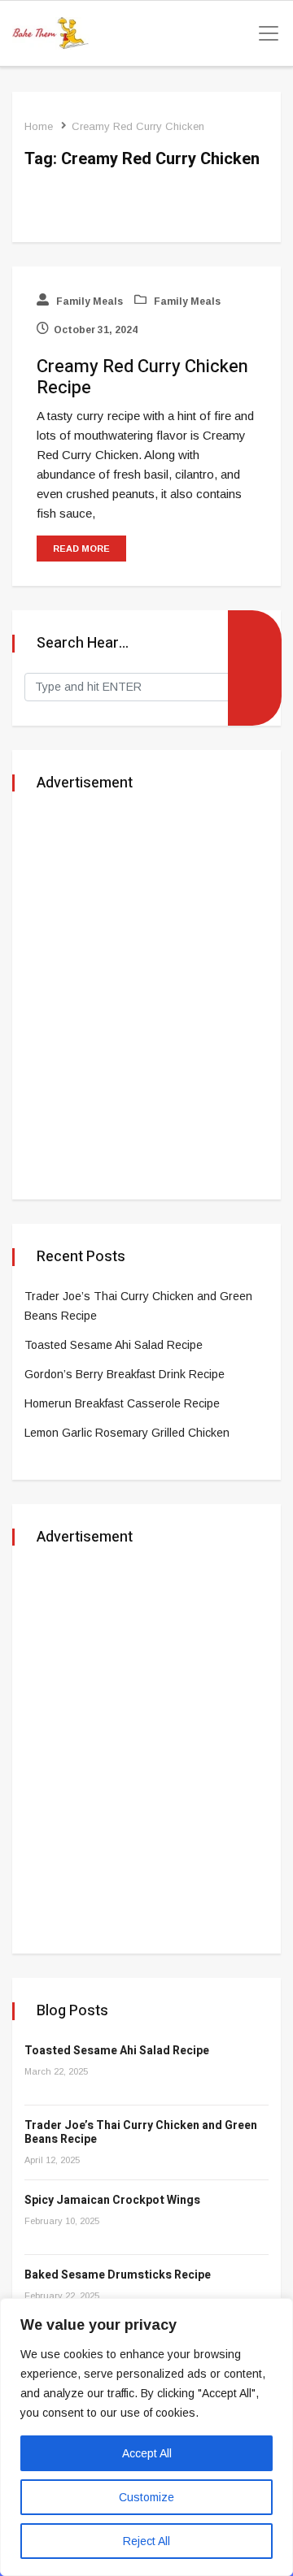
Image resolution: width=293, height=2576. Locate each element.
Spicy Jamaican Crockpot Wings (112, 2200)
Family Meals (88, 301)
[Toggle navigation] (264, 33)
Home (39, 126)
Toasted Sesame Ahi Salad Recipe (114, 1345)
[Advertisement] (146, 997)
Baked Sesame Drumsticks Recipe (118, 2275)
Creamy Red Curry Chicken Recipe (142, 377)
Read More (81, 549)
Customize (146, 2497)
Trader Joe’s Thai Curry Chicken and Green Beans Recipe (141, 2132)
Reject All (146, 2541)
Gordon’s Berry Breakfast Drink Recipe (125, 1374)
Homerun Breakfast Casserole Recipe (122, 1403)
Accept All (147, 2453)
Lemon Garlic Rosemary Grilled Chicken (127, 1433)
